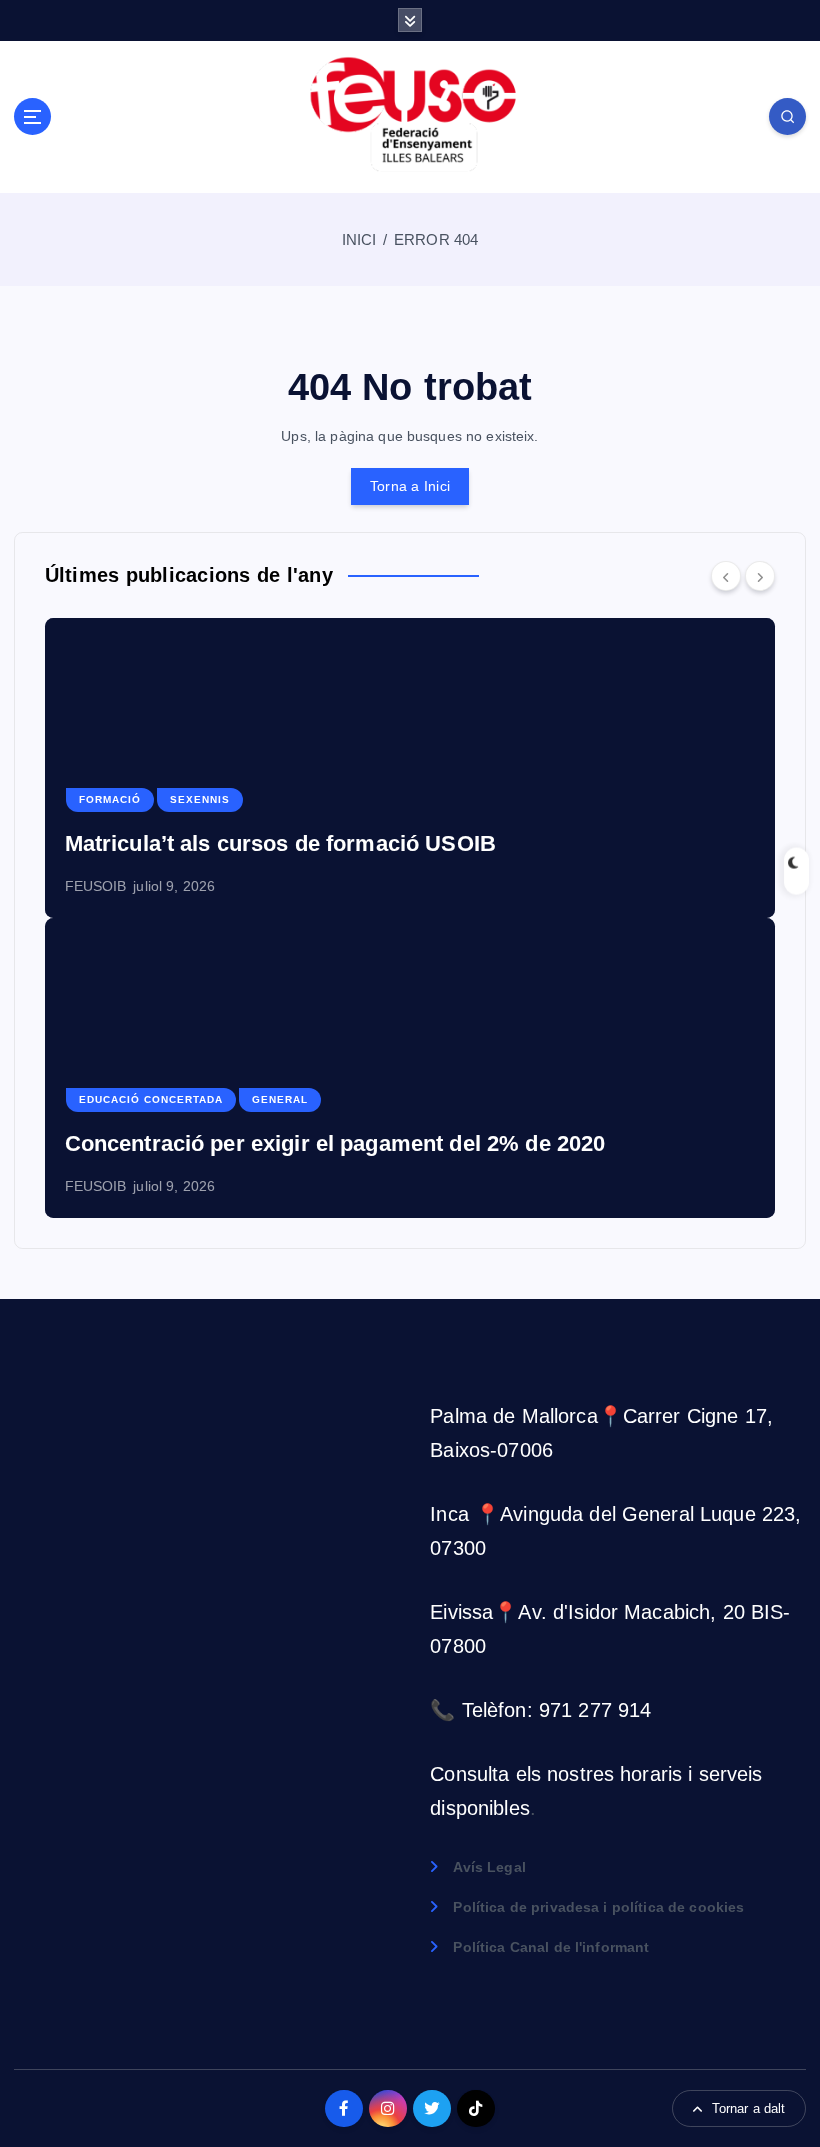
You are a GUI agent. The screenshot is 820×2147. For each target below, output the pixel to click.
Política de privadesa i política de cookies (598, 1907)
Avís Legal (489, 1867)
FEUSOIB (96, 886)
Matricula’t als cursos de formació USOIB (280, 843)
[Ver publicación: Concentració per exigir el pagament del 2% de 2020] (410, 1068)
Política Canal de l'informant (551, 1947)
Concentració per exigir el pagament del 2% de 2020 (335, 1143)
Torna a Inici (410, 486)
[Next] (760, 576)
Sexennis (200, 799)
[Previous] (726, 576)
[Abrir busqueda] (787, 116)
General (280, 1099)
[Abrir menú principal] (32, 116)
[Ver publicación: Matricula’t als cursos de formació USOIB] (410, 768)
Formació (110, 799)
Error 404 (436, 239)
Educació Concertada (151, 1099)
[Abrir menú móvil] (410, 20)
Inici (359, 239)
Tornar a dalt (749, 2108)
